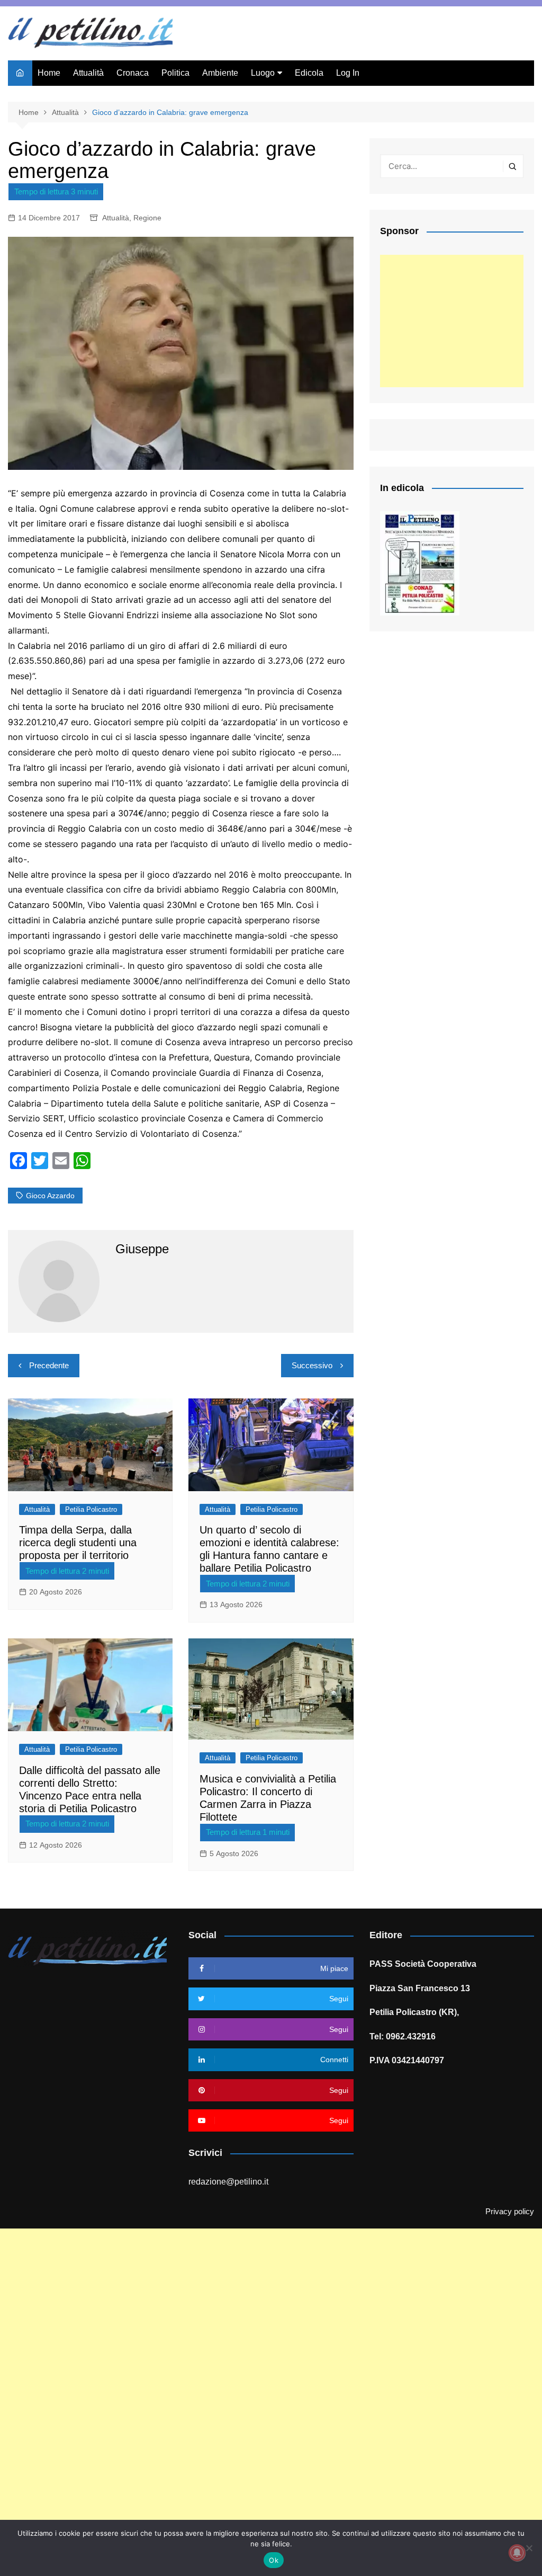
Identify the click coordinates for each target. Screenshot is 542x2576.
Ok (274, 2560)
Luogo (263, 73)
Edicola (309, 73)
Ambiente (220, 73)
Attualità (88, 73)
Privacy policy (510, 2212)
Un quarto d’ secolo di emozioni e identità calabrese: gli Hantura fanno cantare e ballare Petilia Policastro (269, 1549)
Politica (175, 73)
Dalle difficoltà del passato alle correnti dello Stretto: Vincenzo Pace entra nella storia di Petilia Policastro (90, 1789)
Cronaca (133, 73)
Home (49, 73)
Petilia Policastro (91, 1509)
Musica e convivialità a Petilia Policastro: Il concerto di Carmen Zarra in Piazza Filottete (268, 1798)
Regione (147, 218)
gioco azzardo (50, 1196)
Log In (348, 73)
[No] (529, 2548)
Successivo (312, 1365)
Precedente (49, 1365)
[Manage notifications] (517, 2553)
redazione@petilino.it (228, 2182)
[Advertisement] (452, 321)
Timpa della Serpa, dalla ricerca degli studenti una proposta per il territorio (78, 1543)
